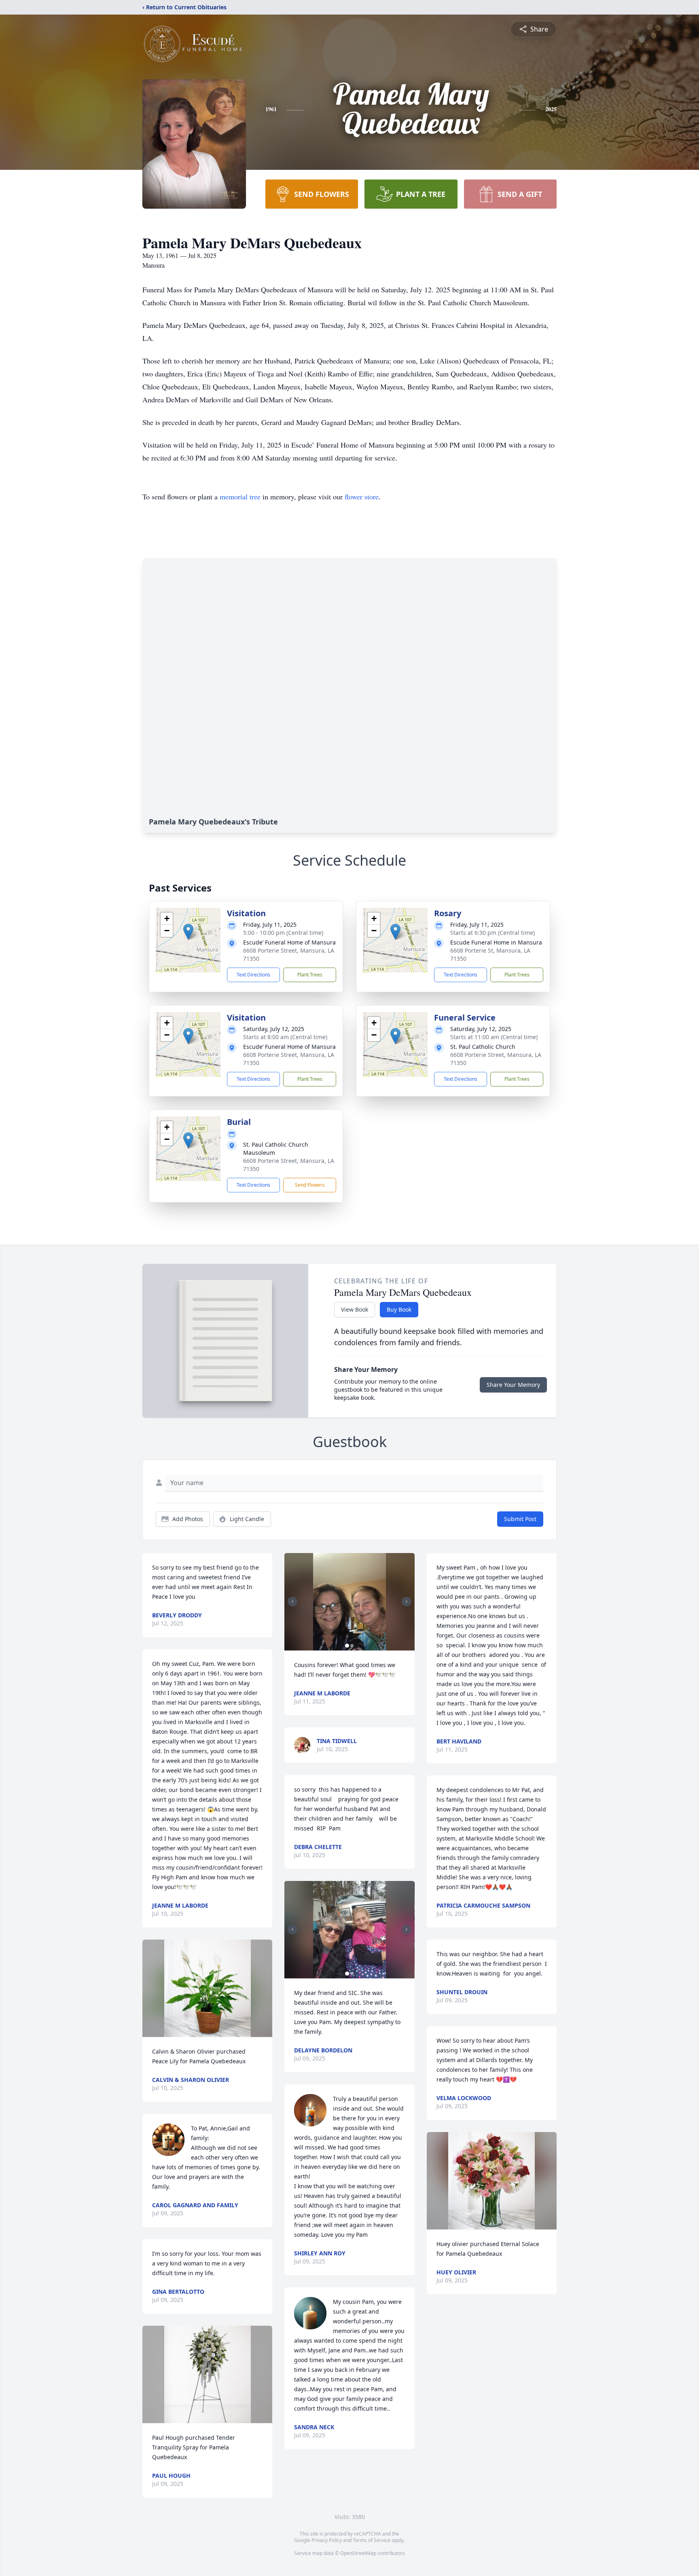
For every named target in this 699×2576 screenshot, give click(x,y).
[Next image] (407, 1602)
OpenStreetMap (358, 2553)
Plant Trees (310, 975)
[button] (188, 932)
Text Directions (253, 975)
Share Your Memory (513, 1385)
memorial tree (240, 497)
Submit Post (520, 1519)
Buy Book (399, 1309)
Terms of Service (372, 2540)
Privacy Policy (327, 2540)
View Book (355, 1309)
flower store (362, 497)
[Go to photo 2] (352, 1646)
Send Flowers (310, 1185)
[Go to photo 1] (347, 1646)
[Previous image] (292, 1602)
